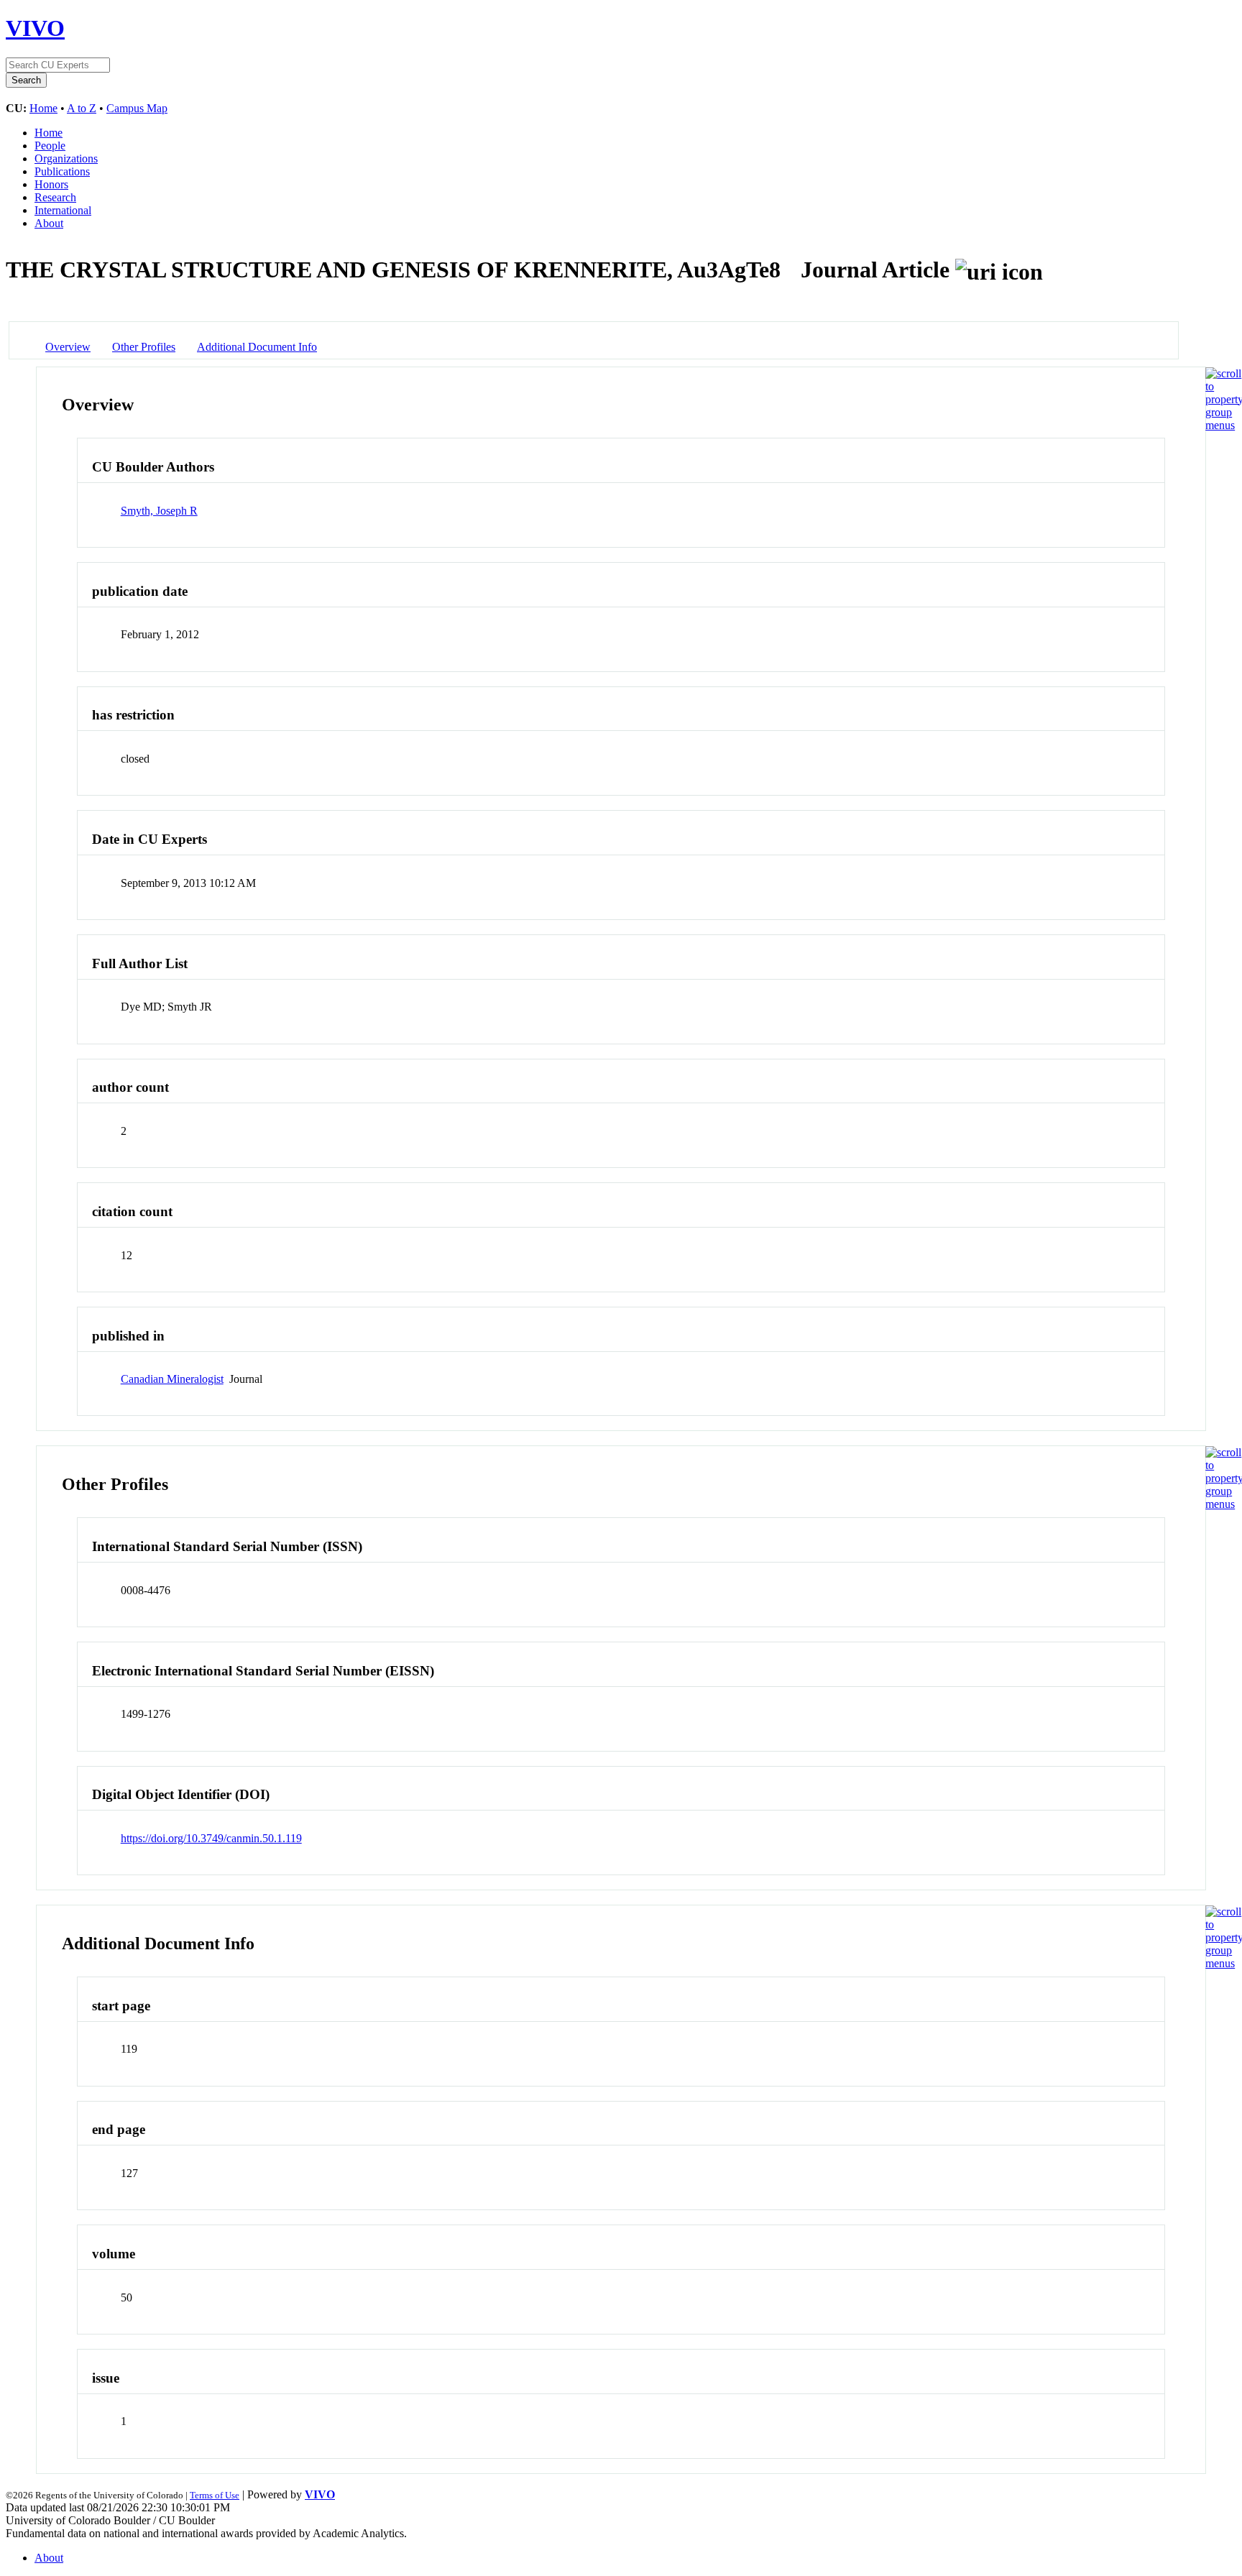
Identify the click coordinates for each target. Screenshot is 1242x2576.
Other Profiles (144, 347)
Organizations (66, 158)
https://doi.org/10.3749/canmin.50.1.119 (211, 1838)
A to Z (82, 108)
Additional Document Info (257, 347)
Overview (68, 347)
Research (55, 197)
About (49, 223)
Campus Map (137, 108)
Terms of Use (215, 2495)
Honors (51, 184)
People (50, 146)
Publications (62, 171)
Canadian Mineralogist (172, 1379)
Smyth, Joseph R (159, 511)
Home (43, 108)
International (63, 210)
